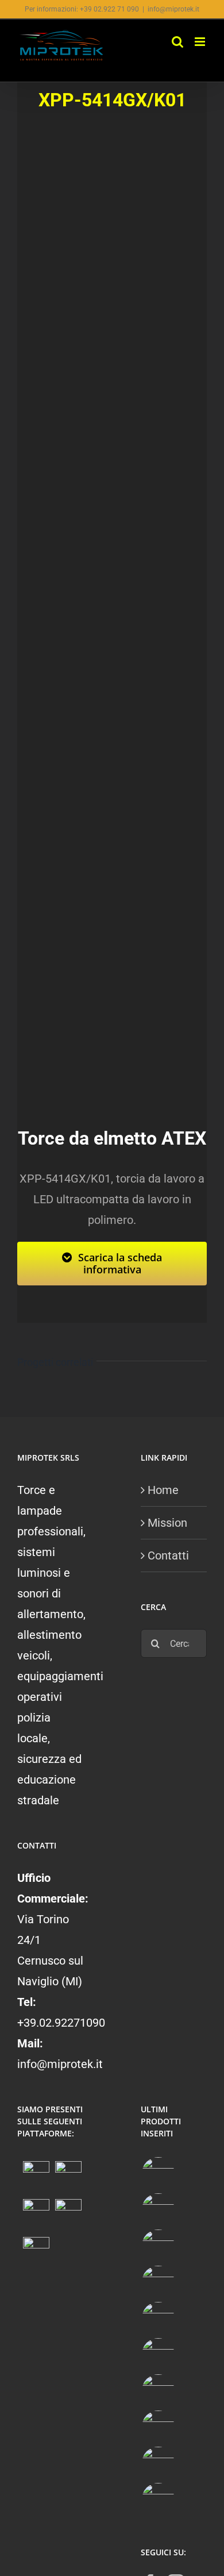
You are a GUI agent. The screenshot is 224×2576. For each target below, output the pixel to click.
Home (163, 1490)
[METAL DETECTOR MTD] (158, 2173)
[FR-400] (158, 2210)
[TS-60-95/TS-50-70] (158, 2246)
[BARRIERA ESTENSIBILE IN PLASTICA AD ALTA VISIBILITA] (158, 2499)
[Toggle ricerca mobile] (177, 42)
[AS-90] (158, 2427)
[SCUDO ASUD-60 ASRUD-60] (158, 2282)
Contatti (168, 1555)
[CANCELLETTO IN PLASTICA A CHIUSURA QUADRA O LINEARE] (158, 2463)
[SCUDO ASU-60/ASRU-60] (158, 2354)
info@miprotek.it (173, 9)
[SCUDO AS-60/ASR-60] (158, 2318)
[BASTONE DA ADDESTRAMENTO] (158, 2391)
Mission (167, 1523)
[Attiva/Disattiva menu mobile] (201, 42)
